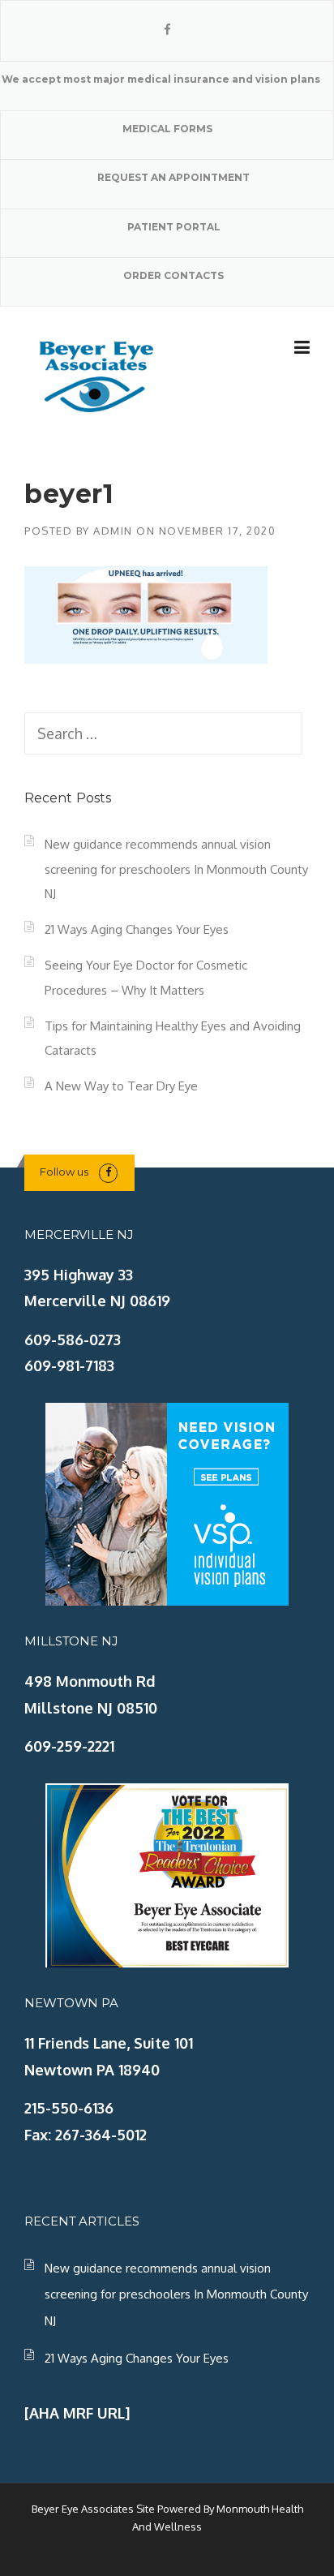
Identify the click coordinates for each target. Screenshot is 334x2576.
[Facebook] (167, 30)
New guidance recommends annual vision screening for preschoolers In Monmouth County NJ (176, 869)
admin (113, 531)
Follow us (64, 1172)
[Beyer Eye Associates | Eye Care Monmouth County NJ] (97, 374)
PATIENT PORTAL (174, 227)
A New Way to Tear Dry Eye (121, 1086)
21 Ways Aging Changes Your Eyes (137, 929)
